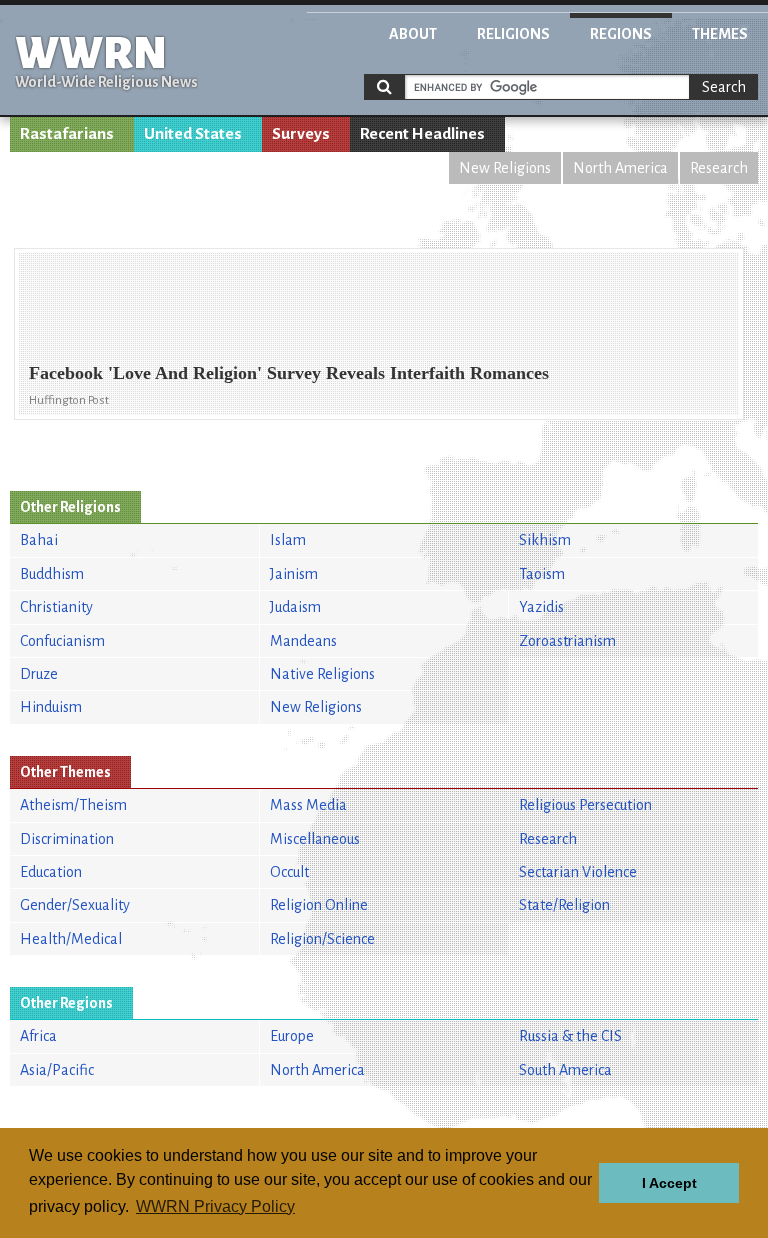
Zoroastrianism (567, 641)
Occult (289, 872)
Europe (292, 1036)
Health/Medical (71, 939)
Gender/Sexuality (75, 905)
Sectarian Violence (578, 872)
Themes (720, 34)
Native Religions (322, 674)
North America (620, 168)
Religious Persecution (585, 805)
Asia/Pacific (57, 1070)
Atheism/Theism (73, 805)
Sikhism (545, 540)
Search (724, 87)
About (413, 34)
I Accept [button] (669, 1183)
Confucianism (62, 641)
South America (565, 1070)
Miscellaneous (315, 839)
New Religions (505, 168)
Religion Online (319, 905)
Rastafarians (67, 134)
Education (51, 872)
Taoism (542, 574)
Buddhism (52, 574)
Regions (621, 34)
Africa (38, 1036)
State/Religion (564, 905)
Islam (288, 540)
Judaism (295, 607)
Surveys (301, 134)
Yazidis (541, 607)
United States (193, 134)
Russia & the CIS (570, 1036)
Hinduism (51, 707)
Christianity (56, 607)
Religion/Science (322, 939)
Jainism (294, 574)
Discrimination (67, 839)
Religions (513, 34)
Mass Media (308, 805)
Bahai (39, 540)
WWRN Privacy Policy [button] (215, 1206)
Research (719, 168)
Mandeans (303, 641)
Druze (39, 674)
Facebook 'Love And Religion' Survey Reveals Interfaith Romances (289, 373)
